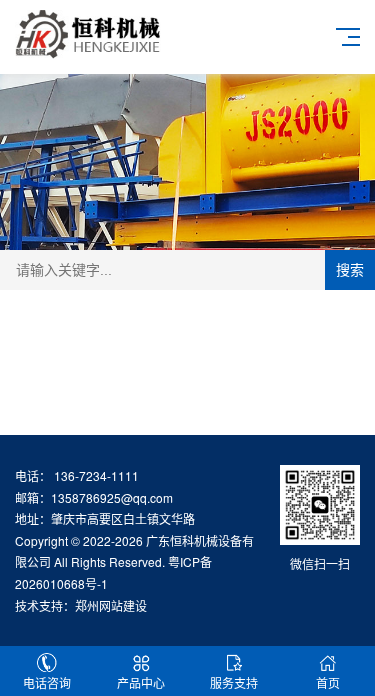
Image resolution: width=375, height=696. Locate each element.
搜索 (350, 270)
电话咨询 (47, 682)
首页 (328, 682)
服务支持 (234, 682)
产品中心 (141, 682)
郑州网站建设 (111, 605)
